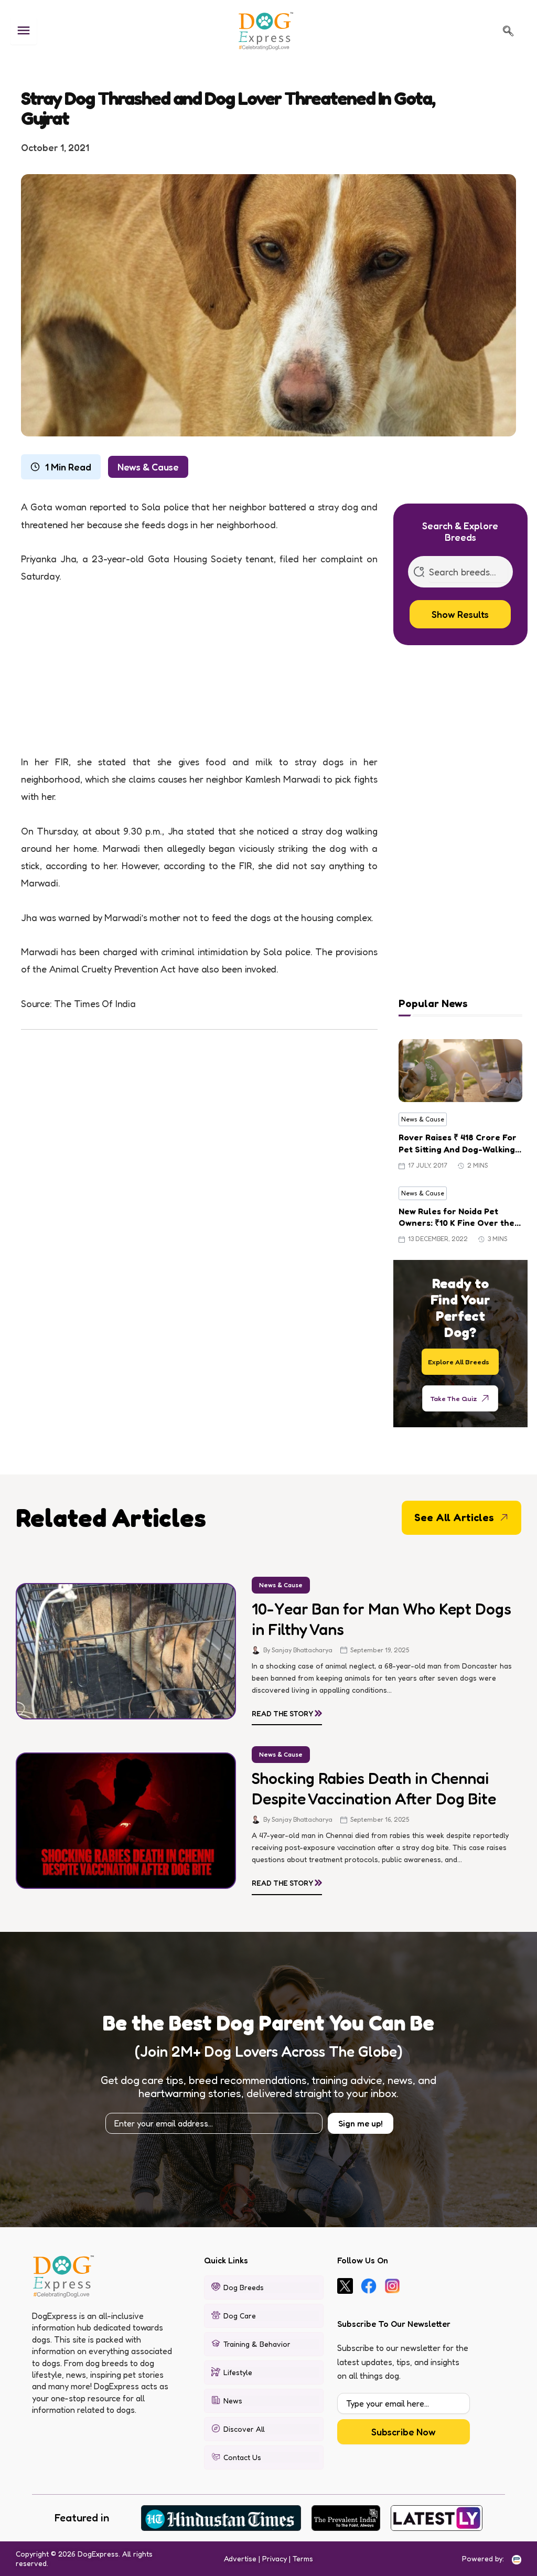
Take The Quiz (454, 1398)
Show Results (460, 614)
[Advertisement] (199, 676)
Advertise (240, 2558)
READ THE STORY (287, 1712)
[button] (508, 31)
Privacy (275, 2558)
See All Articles (454, 1517)
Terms (303, 2558)
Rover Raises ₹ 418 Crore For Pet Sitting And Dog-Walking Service (458, 1143)
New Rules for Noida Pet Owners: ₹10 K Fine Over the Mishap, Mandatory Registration (457, 1217)
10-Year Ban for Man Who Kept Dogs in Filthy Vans (382, 1619)
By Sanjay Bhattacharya (298, 1650)
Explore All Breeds (459, 1361)
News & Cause (148, 467)
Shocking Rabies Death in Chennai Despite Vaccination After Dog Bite (374, 1788)
